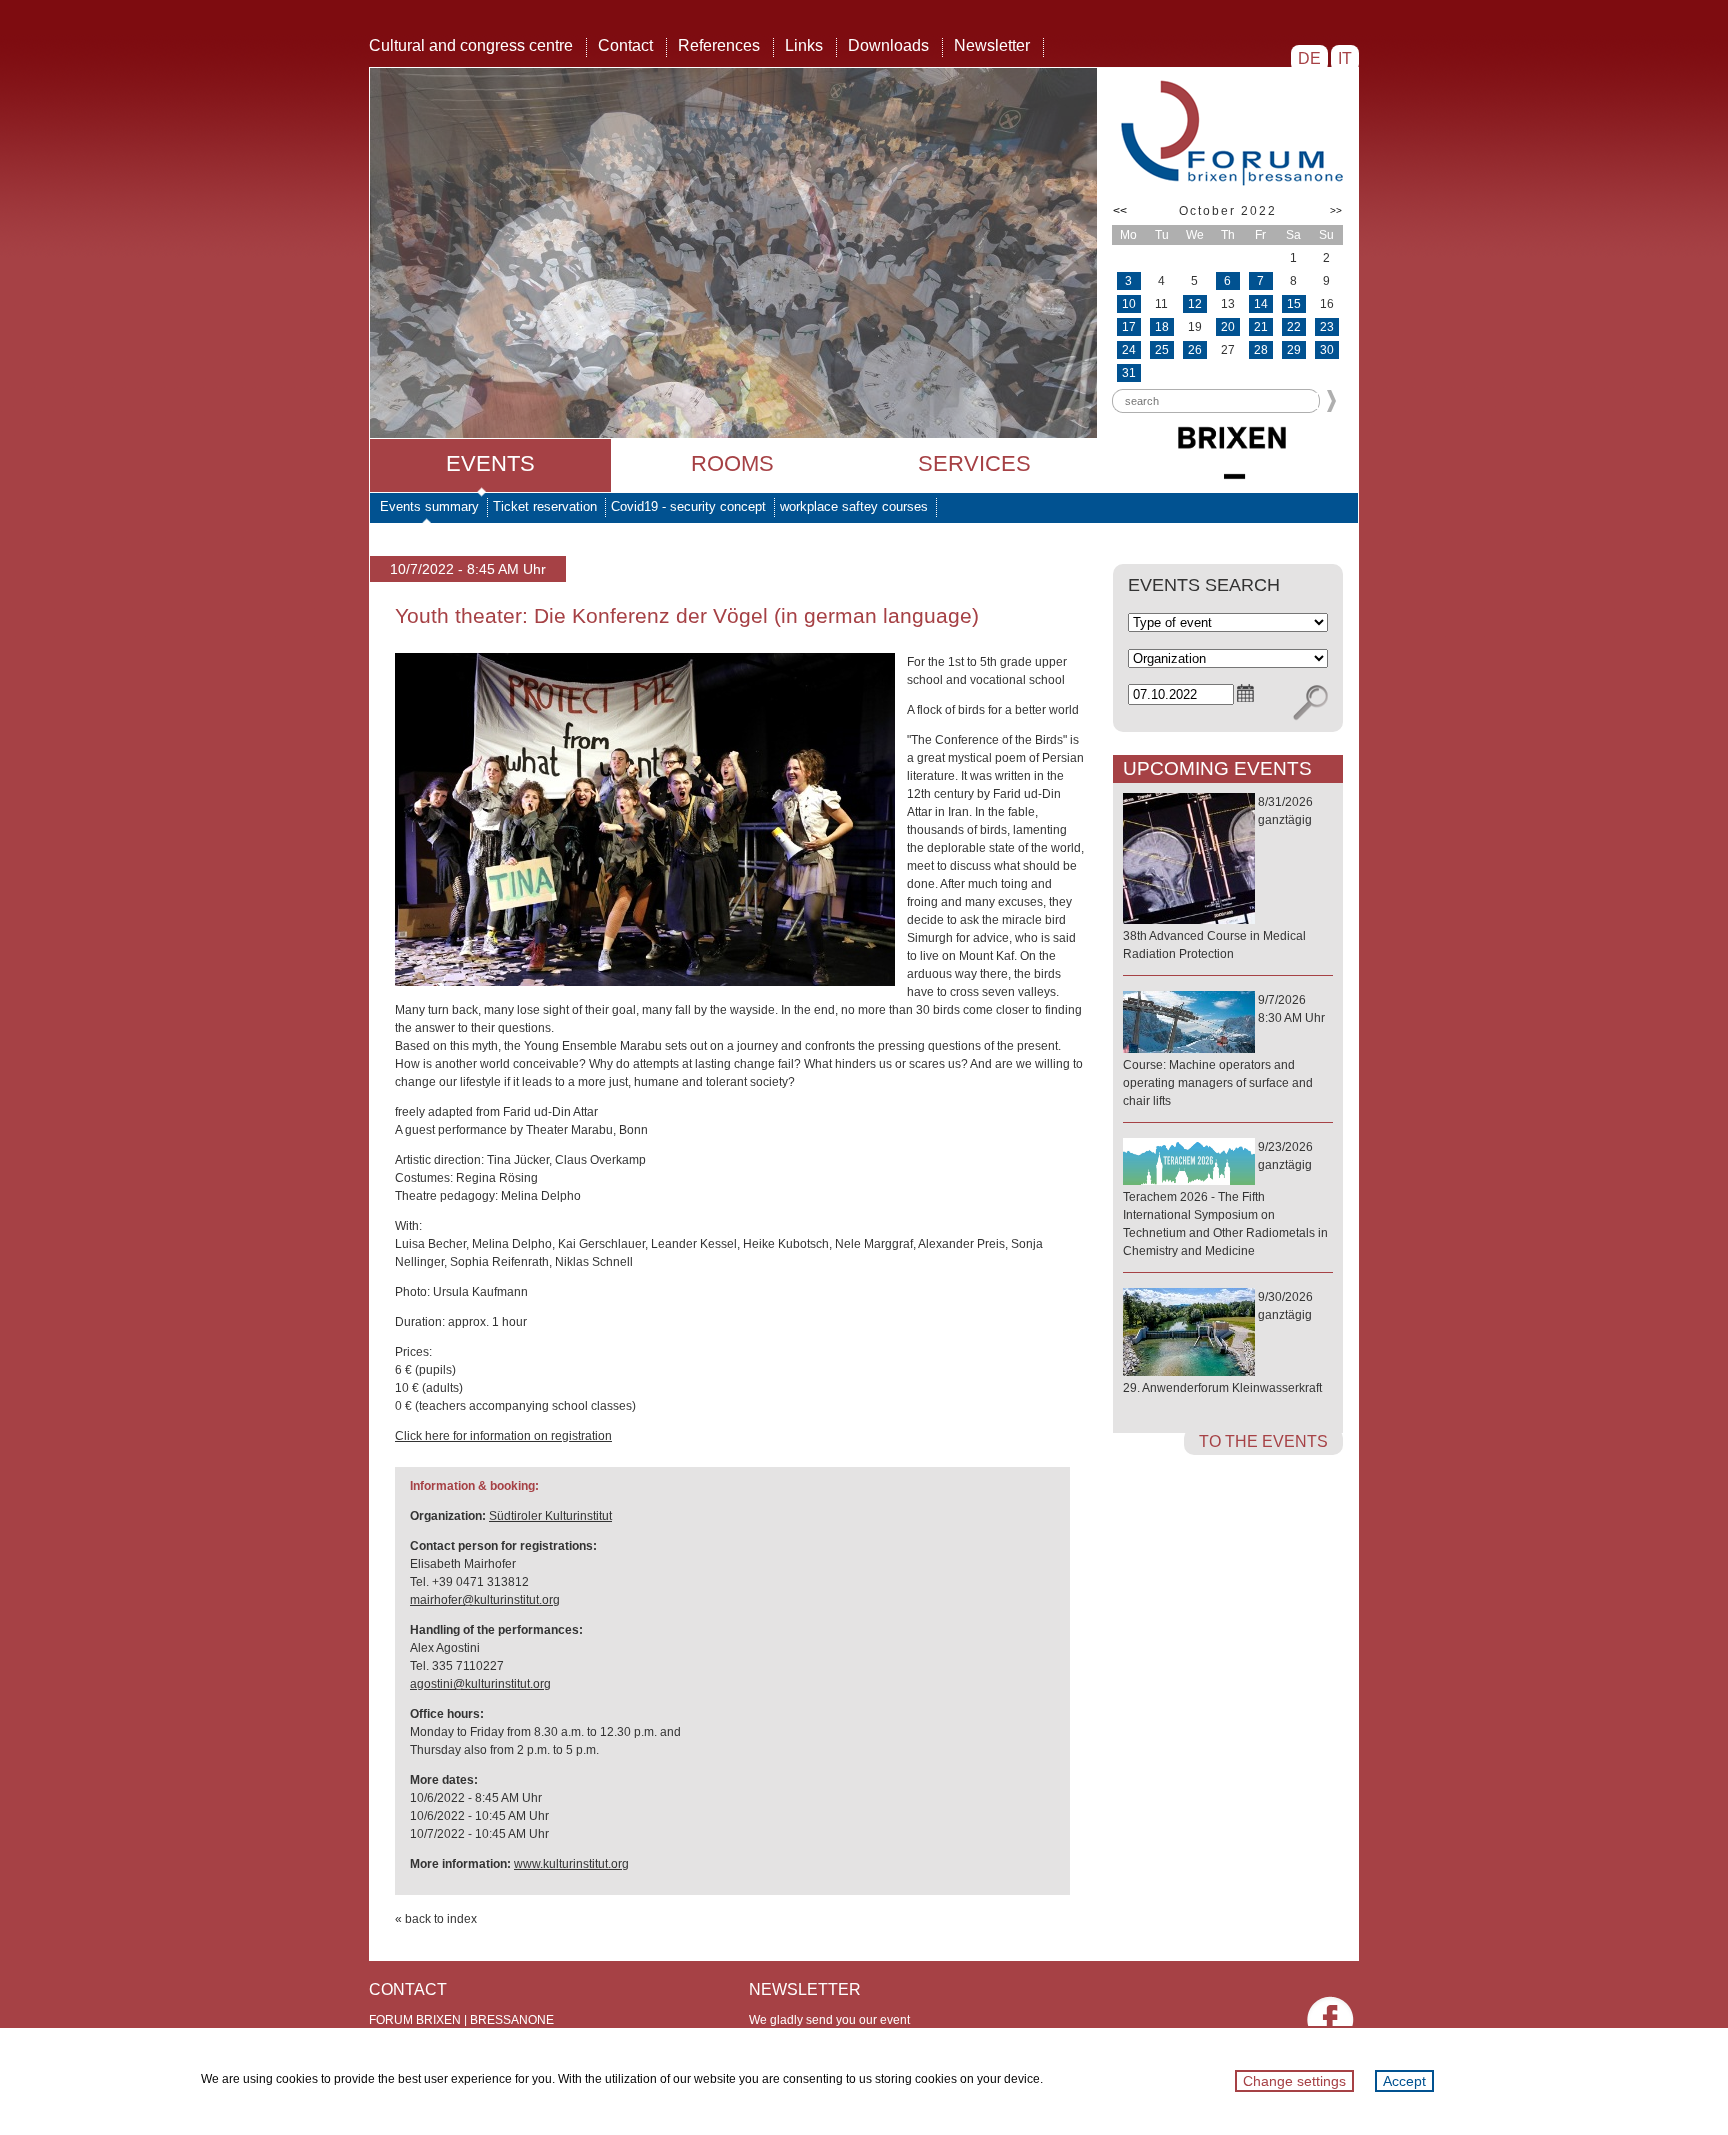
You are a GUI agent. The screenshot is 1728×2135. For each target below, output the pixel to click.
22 (1294, 327)
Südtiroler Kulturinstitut (550, 1516)
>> (1336, 210)
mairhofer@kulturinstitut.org (485, 1600)
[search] (1310, 703)
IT (1345, 58)
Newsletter (992, 45)
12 (1195, 304)
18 (1162, 327)
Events (490, 463)
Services (974, 463)
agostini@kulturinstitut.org (480, 1684)
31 (1129, 373)
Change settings (1294, 2081)
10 (1129, 304)
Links (804, 45)
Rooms (732, 463)
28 (1261, 350)
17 (1129, 327)
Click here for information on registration (503, 1436)
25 (1162, 350)
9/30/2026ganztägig (1222, 1342)
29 (1294, 350)
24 (1129, 350)
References (719, 45)
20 (1228, 327)
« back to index (436, 1919)
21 (1261, 327)
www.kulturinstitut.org (571, 1864)
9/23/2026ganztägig (1225, 1199)
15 (1294, 304)
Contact (625, 45)
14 (1261, 304)
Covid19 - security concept (688, 506)
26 (1195, 350)
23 (1327, 327)
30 (1327, 350)
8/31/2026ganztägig (1218, 878)
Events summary (429, 506)
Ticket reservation (545, 506)
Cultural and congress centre (471, 45)
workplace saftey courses (854, 506)
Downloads (888, 45)
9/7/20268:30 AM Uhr (1224, 1050)
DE (1309, 58)
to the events (1263, 1441)
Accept (1404, 2081)
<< (1120, 211)
